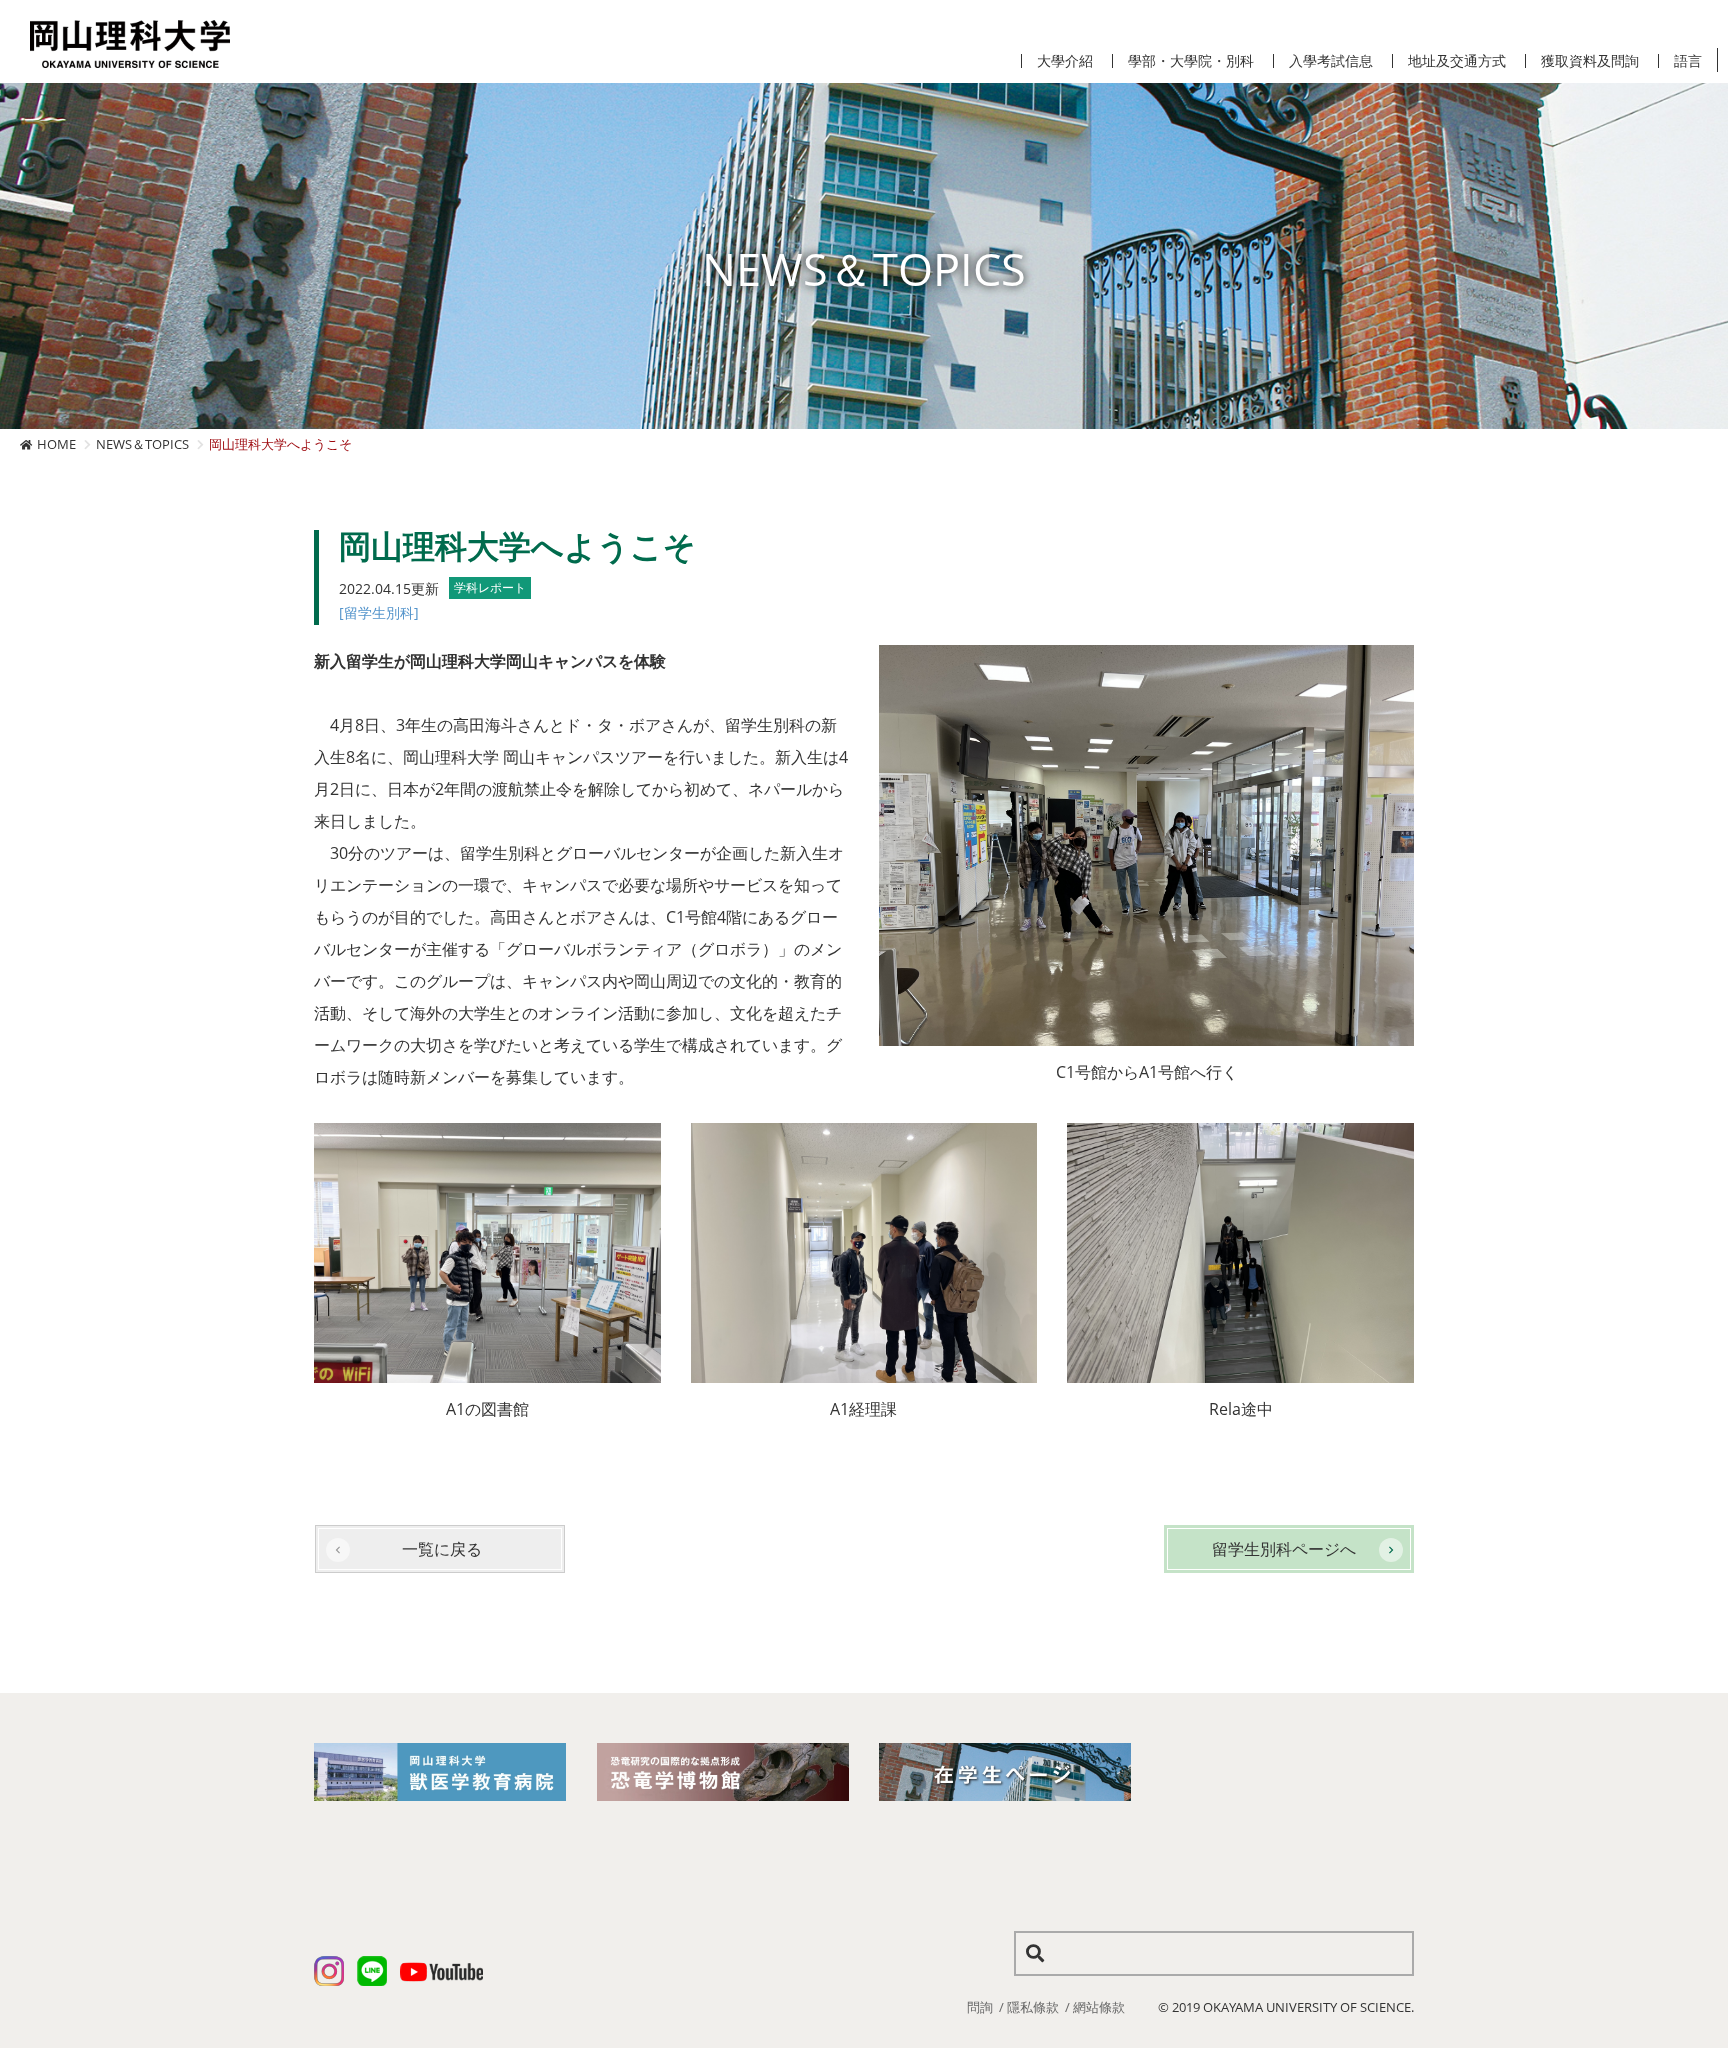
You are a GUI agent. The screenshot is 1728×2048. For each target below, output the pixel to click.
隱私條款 (1033, 2007)
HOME (56, 444)
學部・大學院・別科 (1191, 61)
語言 (1688, 61)
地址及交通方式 (1457, 61)
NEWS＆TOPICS (142, 444)
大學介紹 (1065, 61)
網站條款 (1099, 2007)
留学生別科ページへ (1284, 1549)
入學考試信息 (1331, 61)
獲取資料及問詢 (1590, 61)
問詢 (980, 2007)
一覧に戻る (442, 1549)
